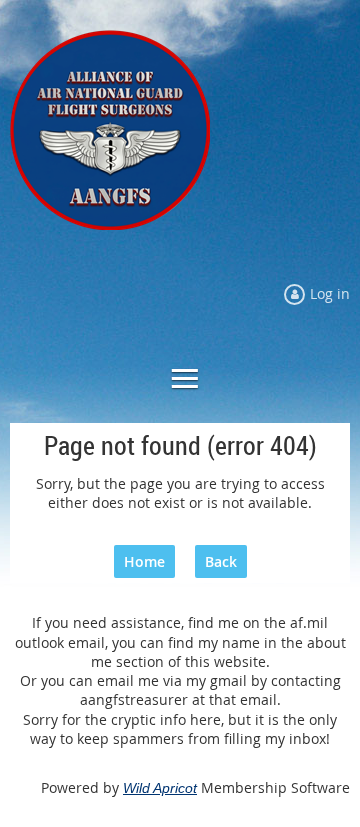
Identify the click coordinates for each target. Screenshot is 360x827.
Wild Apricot (160, 788)
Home (144, 561)
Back (221, 561)
